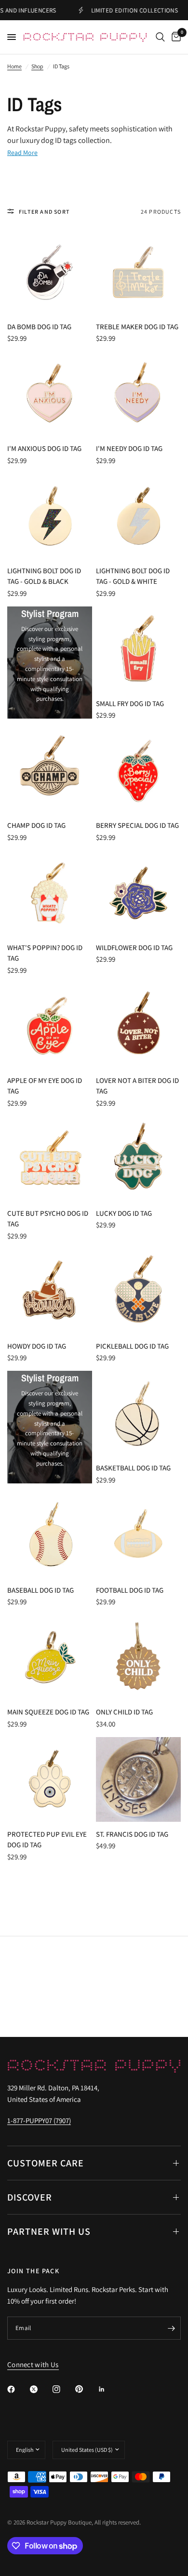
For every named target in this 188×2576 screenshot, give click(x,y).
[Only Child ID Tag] (138, 1657)
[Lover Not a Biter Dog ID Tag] (138, 1026)
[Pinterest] (86, 2389)
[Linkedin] (108, 2389)
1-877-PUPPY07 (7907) (39, 2120)
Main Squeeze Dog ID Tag (48, 1712)
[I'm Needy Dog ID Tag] (138, 394)
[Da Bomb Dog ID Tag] (50, 272)
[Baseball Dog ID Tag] (50, 1535)
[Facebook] (18, 2389)
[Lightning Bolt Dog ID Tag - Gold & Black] (50, 516)
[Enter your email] (171, 2328)
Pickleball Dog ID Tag (132, 1346)
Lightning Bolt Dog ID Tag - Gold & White (133, 576)
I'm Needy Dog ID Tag (129, 448)
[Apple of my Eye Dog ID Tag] (50, 1026)
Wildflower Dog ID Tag (134, 947)
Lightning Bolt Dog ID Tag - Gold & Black (44, 576)
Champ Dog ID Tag (36, 825)
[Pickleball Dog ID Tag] (138, 1291)
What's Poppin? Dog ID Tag (45, 953)
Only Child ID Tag (124, 1712)
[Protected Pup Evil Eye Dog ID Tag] (50, 1779)
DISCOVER (30, 2197)
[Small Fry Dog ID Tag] (138, 649)
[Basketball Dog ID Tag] (138, 1413)
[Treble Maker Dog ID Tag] (138, 272)
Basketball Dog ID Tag (133, 1468)
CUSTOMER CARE (46, 2163)
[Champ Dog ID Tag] (50, 771)
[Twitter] (40, 2389)
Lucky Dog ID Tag (124, 1213)
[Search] (160, 37)
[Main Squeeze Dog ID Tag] (50, 1657)
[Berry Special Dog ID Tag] (138, 771)
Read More (22, 153)
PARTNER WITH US (49, 2231)
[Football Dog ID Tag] (138, 1535)
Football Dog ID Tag (130, 1590)
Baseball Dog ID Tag (40, 1590)
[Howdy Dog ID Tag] (50, 1291)
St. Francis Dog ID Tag (132, 1834)
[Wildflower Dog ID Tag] (138, 893)
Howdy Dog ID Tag (37, 1346)
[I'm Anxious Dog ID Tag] (50, 394)
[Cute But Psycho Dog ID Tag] (50, 1159)
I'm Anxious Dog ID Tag (44, 448)
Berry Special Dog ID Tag (137, 825)
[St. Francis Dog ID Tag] (138, 1779)
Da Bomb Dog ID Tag (39, 327)
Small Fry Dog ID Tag (130, 703)
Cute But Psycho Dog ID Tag (48, 1219)
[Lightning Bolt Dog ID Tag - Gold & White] (138, 516)
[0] (175, 37)
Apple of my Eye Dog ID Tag (45, 1086)
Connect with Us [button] (33, 2364)
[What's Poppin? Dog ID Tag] (50, 893)
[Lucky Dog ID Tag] (138, 1159)
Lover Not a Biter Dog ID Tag (137, 1086)
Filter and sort (44, 212)
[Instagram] (63, 2389)
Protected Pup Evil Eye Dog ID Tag (47, 1840)
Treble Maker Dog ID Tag (137, 327)
